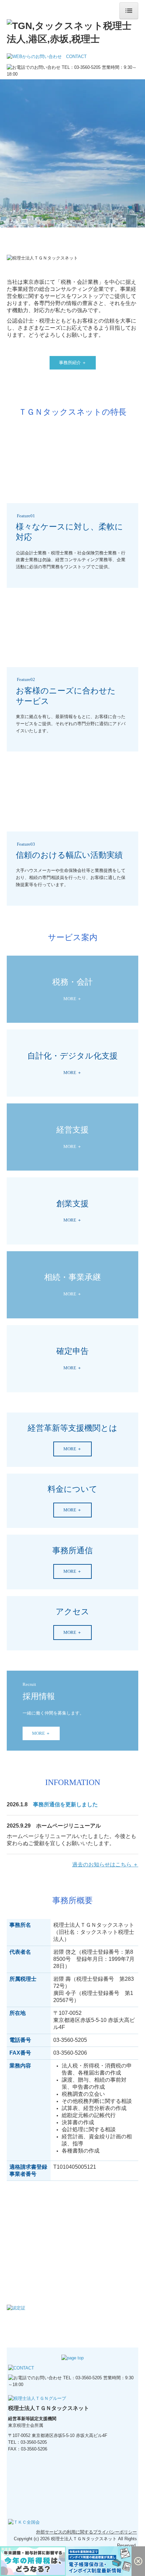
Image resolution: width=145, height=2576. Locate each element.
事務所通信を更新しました (65, 1804)
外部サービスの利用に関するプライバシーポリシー (86, 2532)
